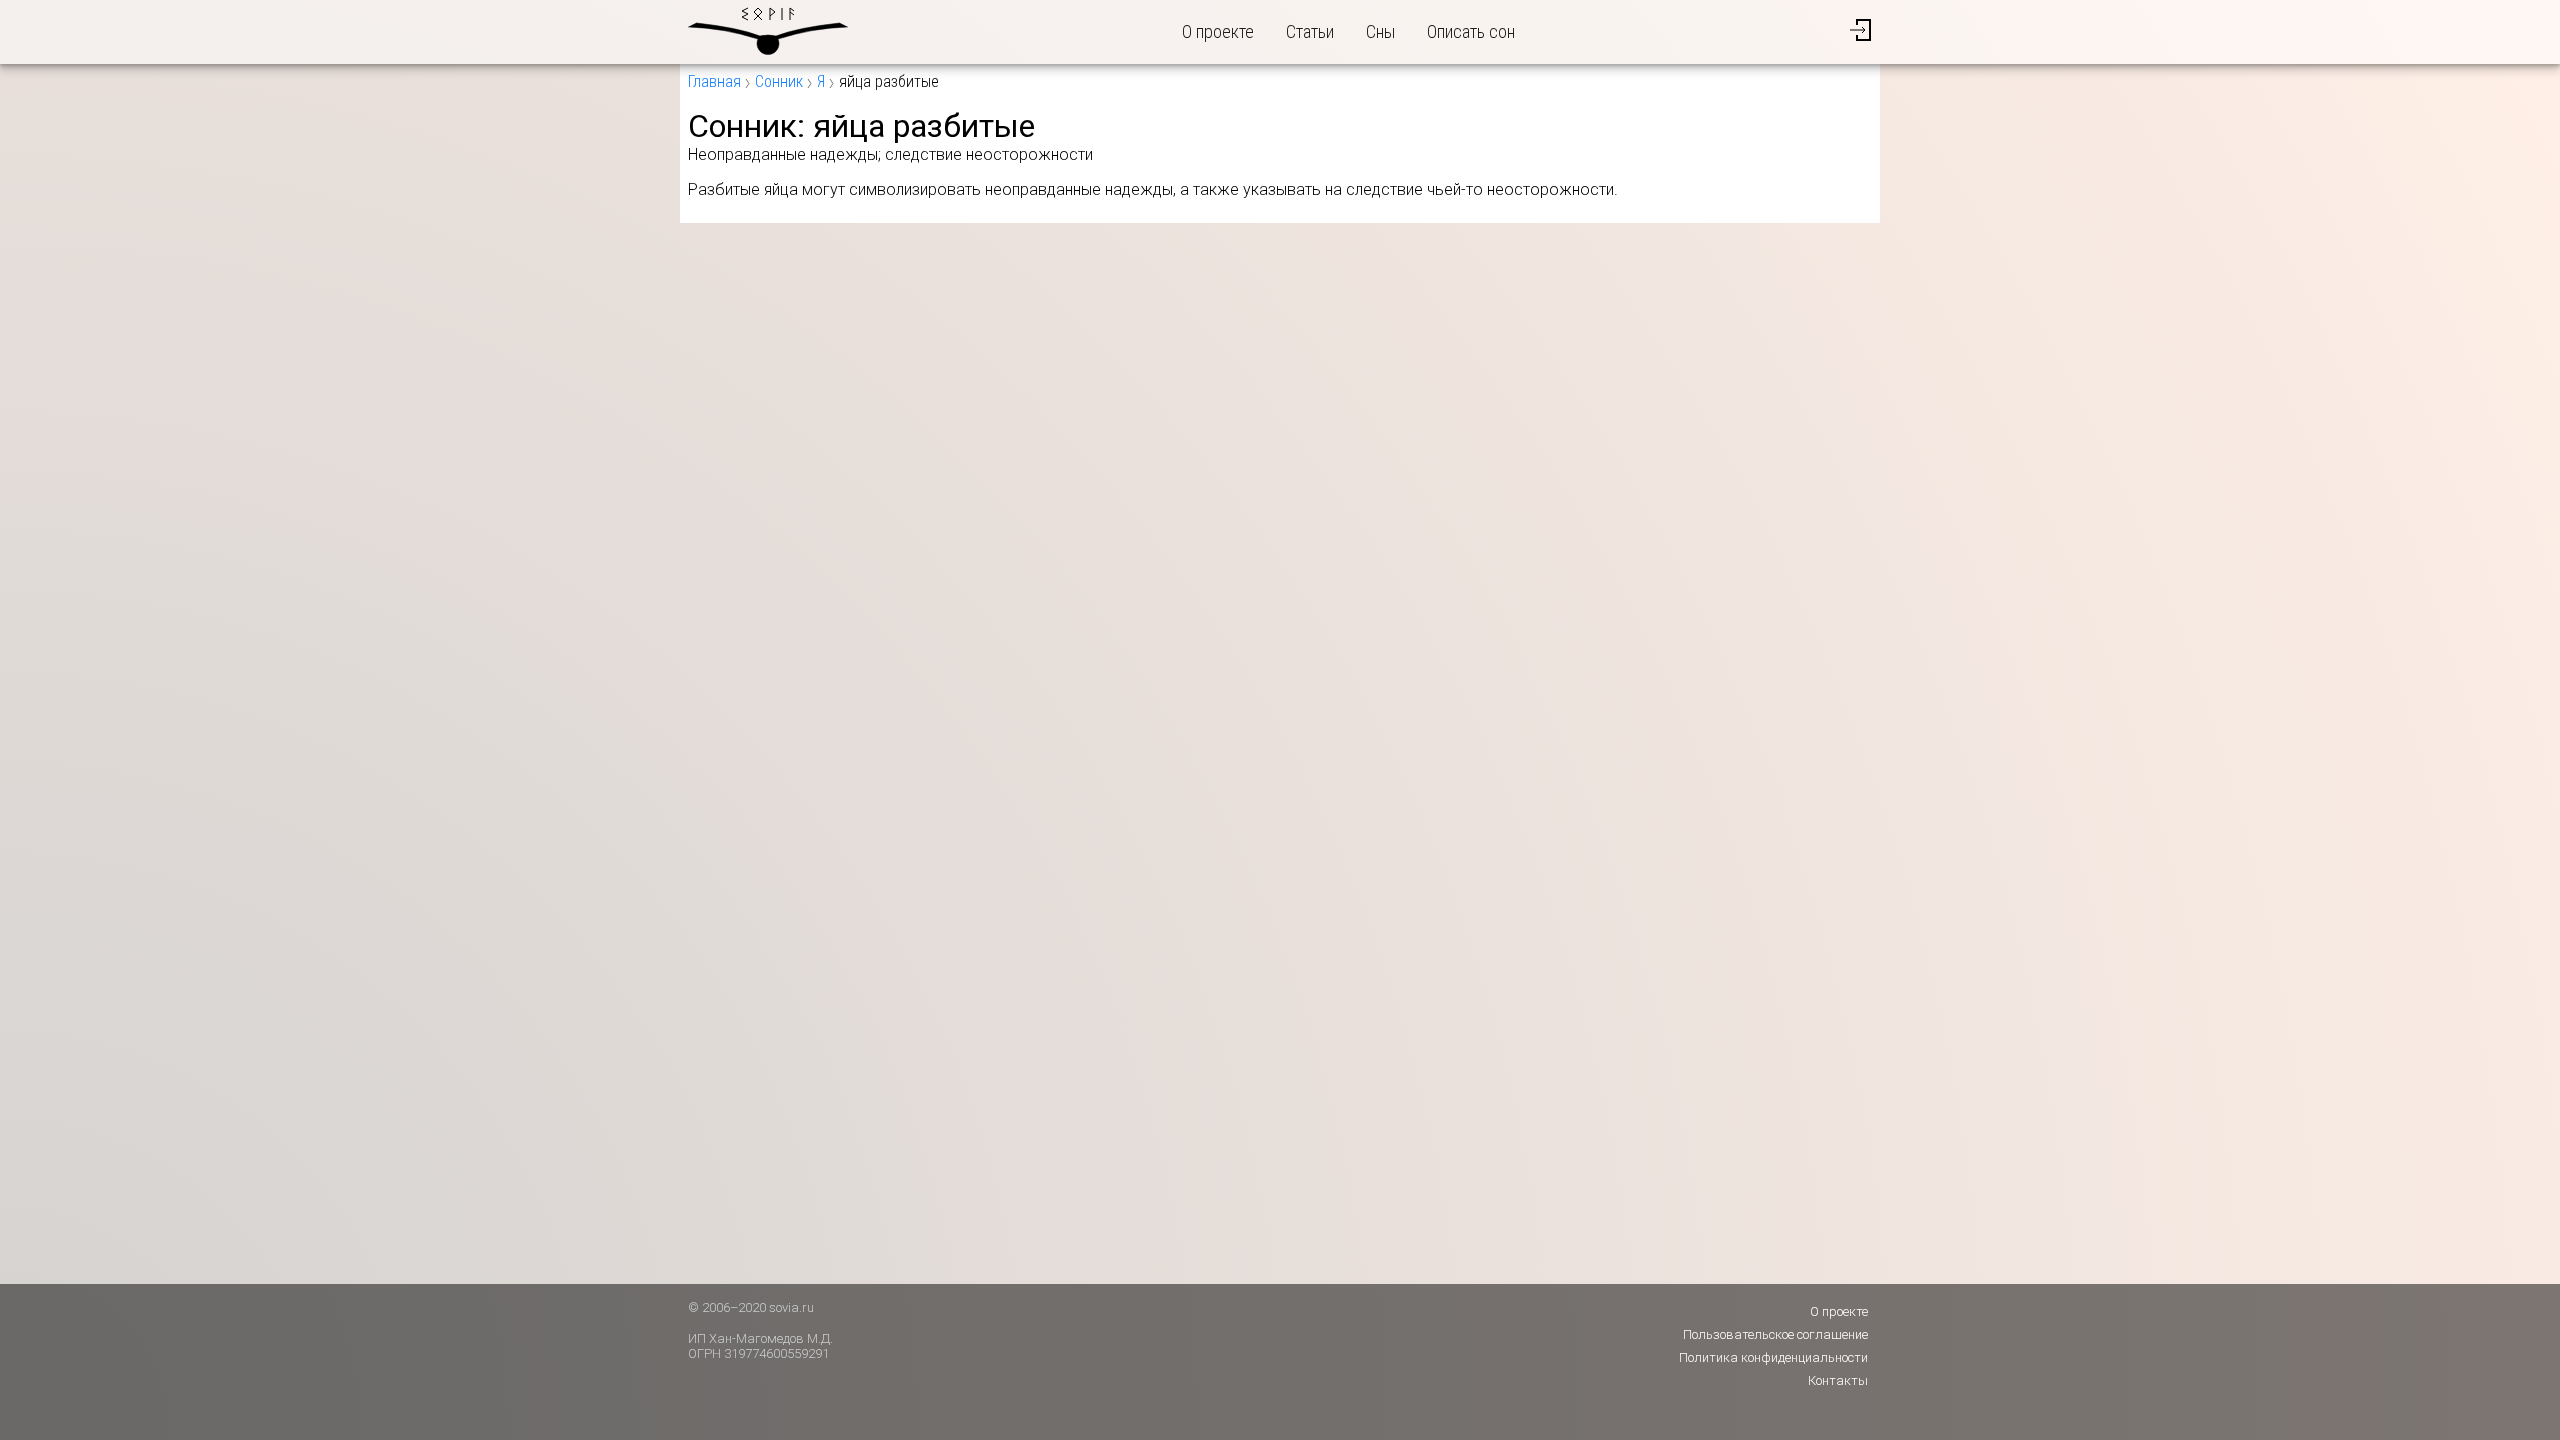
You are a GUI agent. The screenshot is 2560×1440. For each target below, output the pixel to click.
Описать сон (1471, 31)
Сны (1380, 31)
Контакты (1838, 1380)
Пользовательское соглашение (1775, 1334)
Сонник (779, 81)
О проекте (1218, 31)
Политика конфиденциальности (1773, 1357)
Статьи (1310, 31)
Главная (714, 81)
